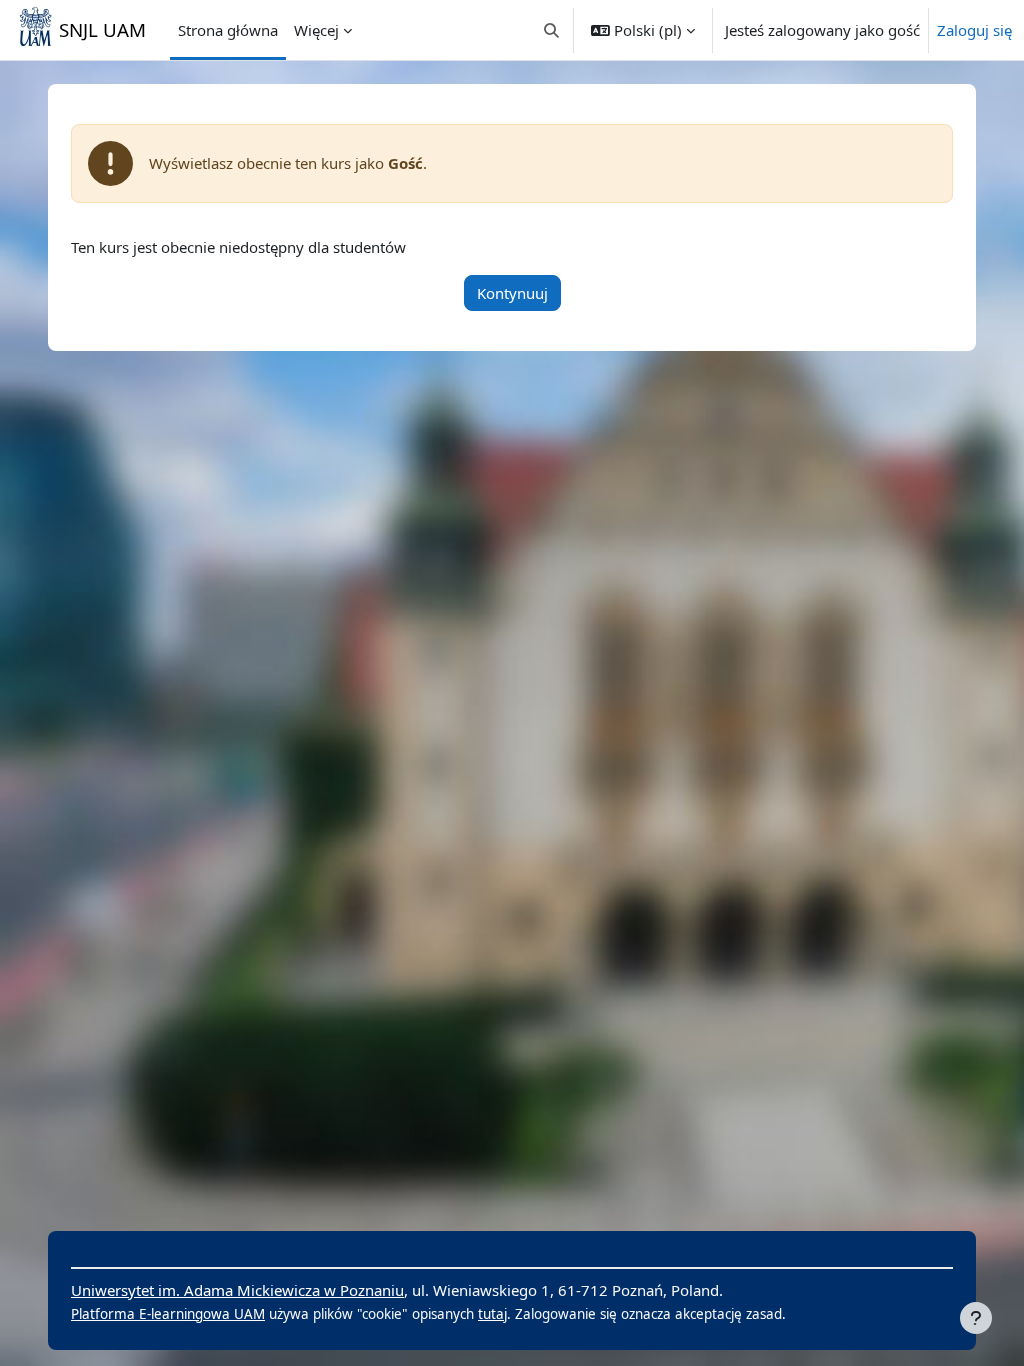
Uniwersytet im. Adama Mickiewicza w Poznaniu (237, 1290)
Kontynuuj (512, 293)
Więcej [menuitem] (316, 30)
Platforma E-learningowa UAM (168, 1314)
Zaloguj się (974, 30)
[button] (552, 30)
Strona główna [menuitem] (228, 30)
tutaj (492, 1314)
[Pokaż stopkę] (976, 1318)
